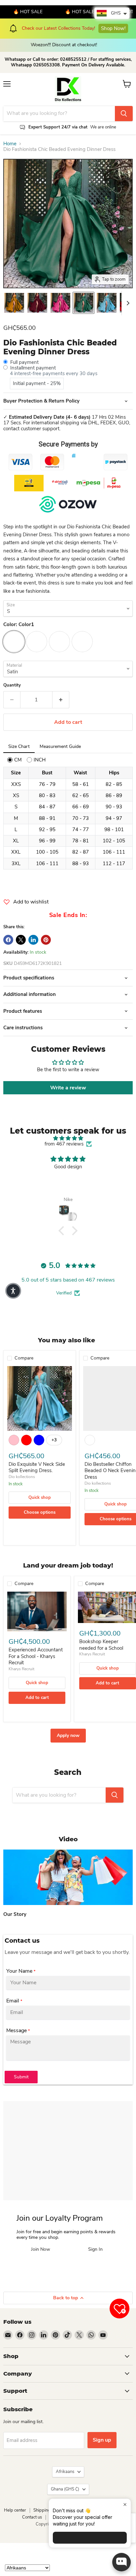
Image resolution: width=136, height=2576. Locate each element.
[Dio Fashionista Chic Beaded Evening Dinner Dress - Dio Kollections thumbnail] (14, 303)
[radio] (15, 760)
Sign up (102, 2440)
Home (10, 144)
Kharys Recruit (21, 1669)
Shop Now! (63, 25)
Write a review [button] (68, 1088)
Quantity (12, 685)
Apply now (68, 1735)
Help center (15, 2510)
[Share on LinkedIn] (33, 940)
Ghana (65, 2489)
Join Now (41, 2250)
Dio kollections (22, 1477)
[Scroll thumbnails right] (127, 303)
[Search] (124, 114)
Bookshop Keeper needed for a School (101, 1645)
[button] (63, 1231)
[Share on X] (21, 940)
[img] (68, 1138)
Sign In (95, 2250)
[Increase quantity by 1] (61, 700)
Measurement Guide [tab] (60, 746)
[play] (68, 1877)
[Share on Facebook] (8, 940)
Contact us (32, 2517)
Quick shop (40, 1498)
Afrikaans (65, 2472)
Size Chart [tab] (19, 746)
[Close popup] (125, 2505)
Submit (21, 2077)
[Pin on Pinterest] (46, 940)
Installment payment (33, 368)
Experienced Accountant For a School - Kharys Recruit (36, 1656)
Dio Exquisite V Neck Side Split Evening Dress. (37, 1467)
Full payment (24, 362)
